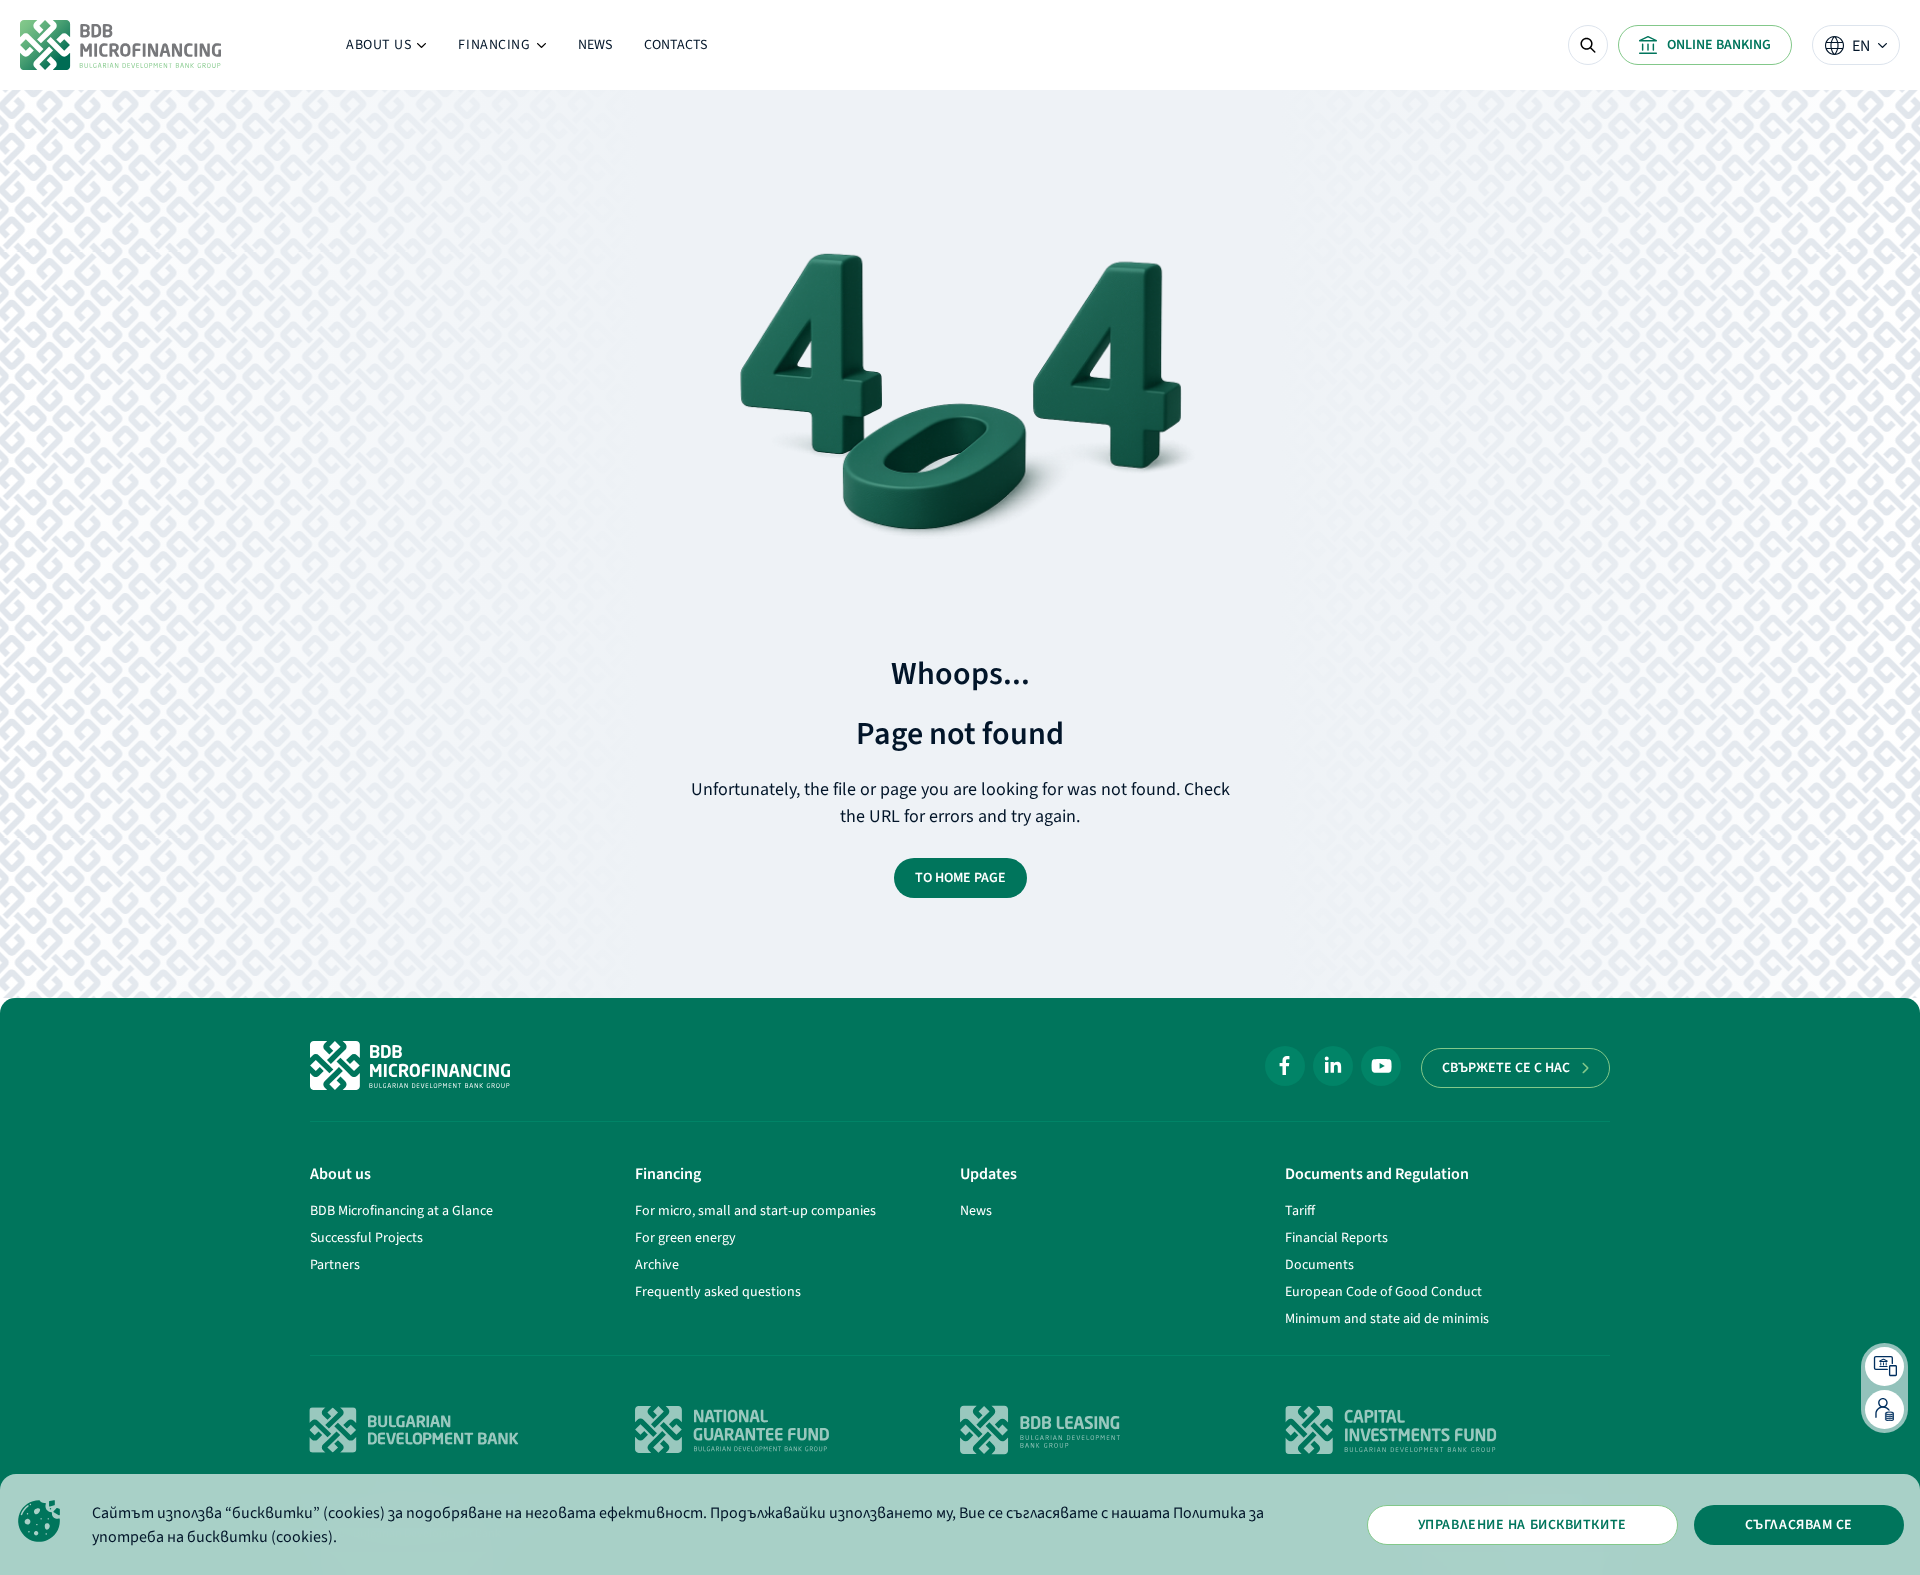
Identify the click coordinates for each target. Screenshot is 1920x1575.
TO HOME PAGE (960, 878)
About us (386, 49)
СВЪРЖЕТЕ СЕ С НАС (1506, 1068)
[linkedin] (1333, 1066)
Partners (335, 1265)
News (595, 45)
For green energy (685, 1238)
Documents (1319, 1265)
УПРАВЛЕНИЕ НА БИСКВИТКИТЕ (1522, 1525)
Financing (501, 49)
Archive (657, 1265)
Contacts (675, 45)
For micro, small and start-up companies (755, 1211)
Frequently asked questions (718, 1292)
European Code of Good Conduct (1383, 1292)
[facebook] (1285, 1066)
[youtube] (1381, 1066)
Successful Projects (366, 1238)
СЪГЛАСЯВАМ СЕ (1799, 1525)
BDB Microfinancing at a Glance (401, 1211)
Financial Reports (1336, 1238)
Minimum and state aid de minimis (1387, 1319)
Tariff (1300, 1211)
